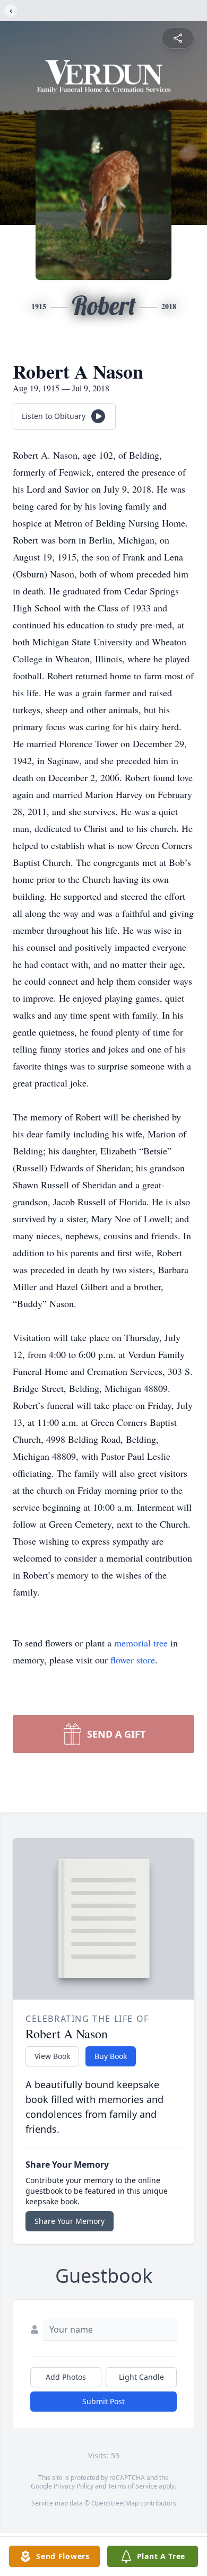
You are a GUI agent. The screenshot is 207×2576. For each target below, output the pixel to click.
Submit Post (103, 2401)
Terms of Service (132, 2486)
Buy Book (111, 2056)
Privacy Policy (74, 2486)
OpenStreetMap (115, 2503)
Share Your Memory (70, 2221)
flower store (133, 1660)
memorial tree (141, 1643)
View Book (52, 2056)
